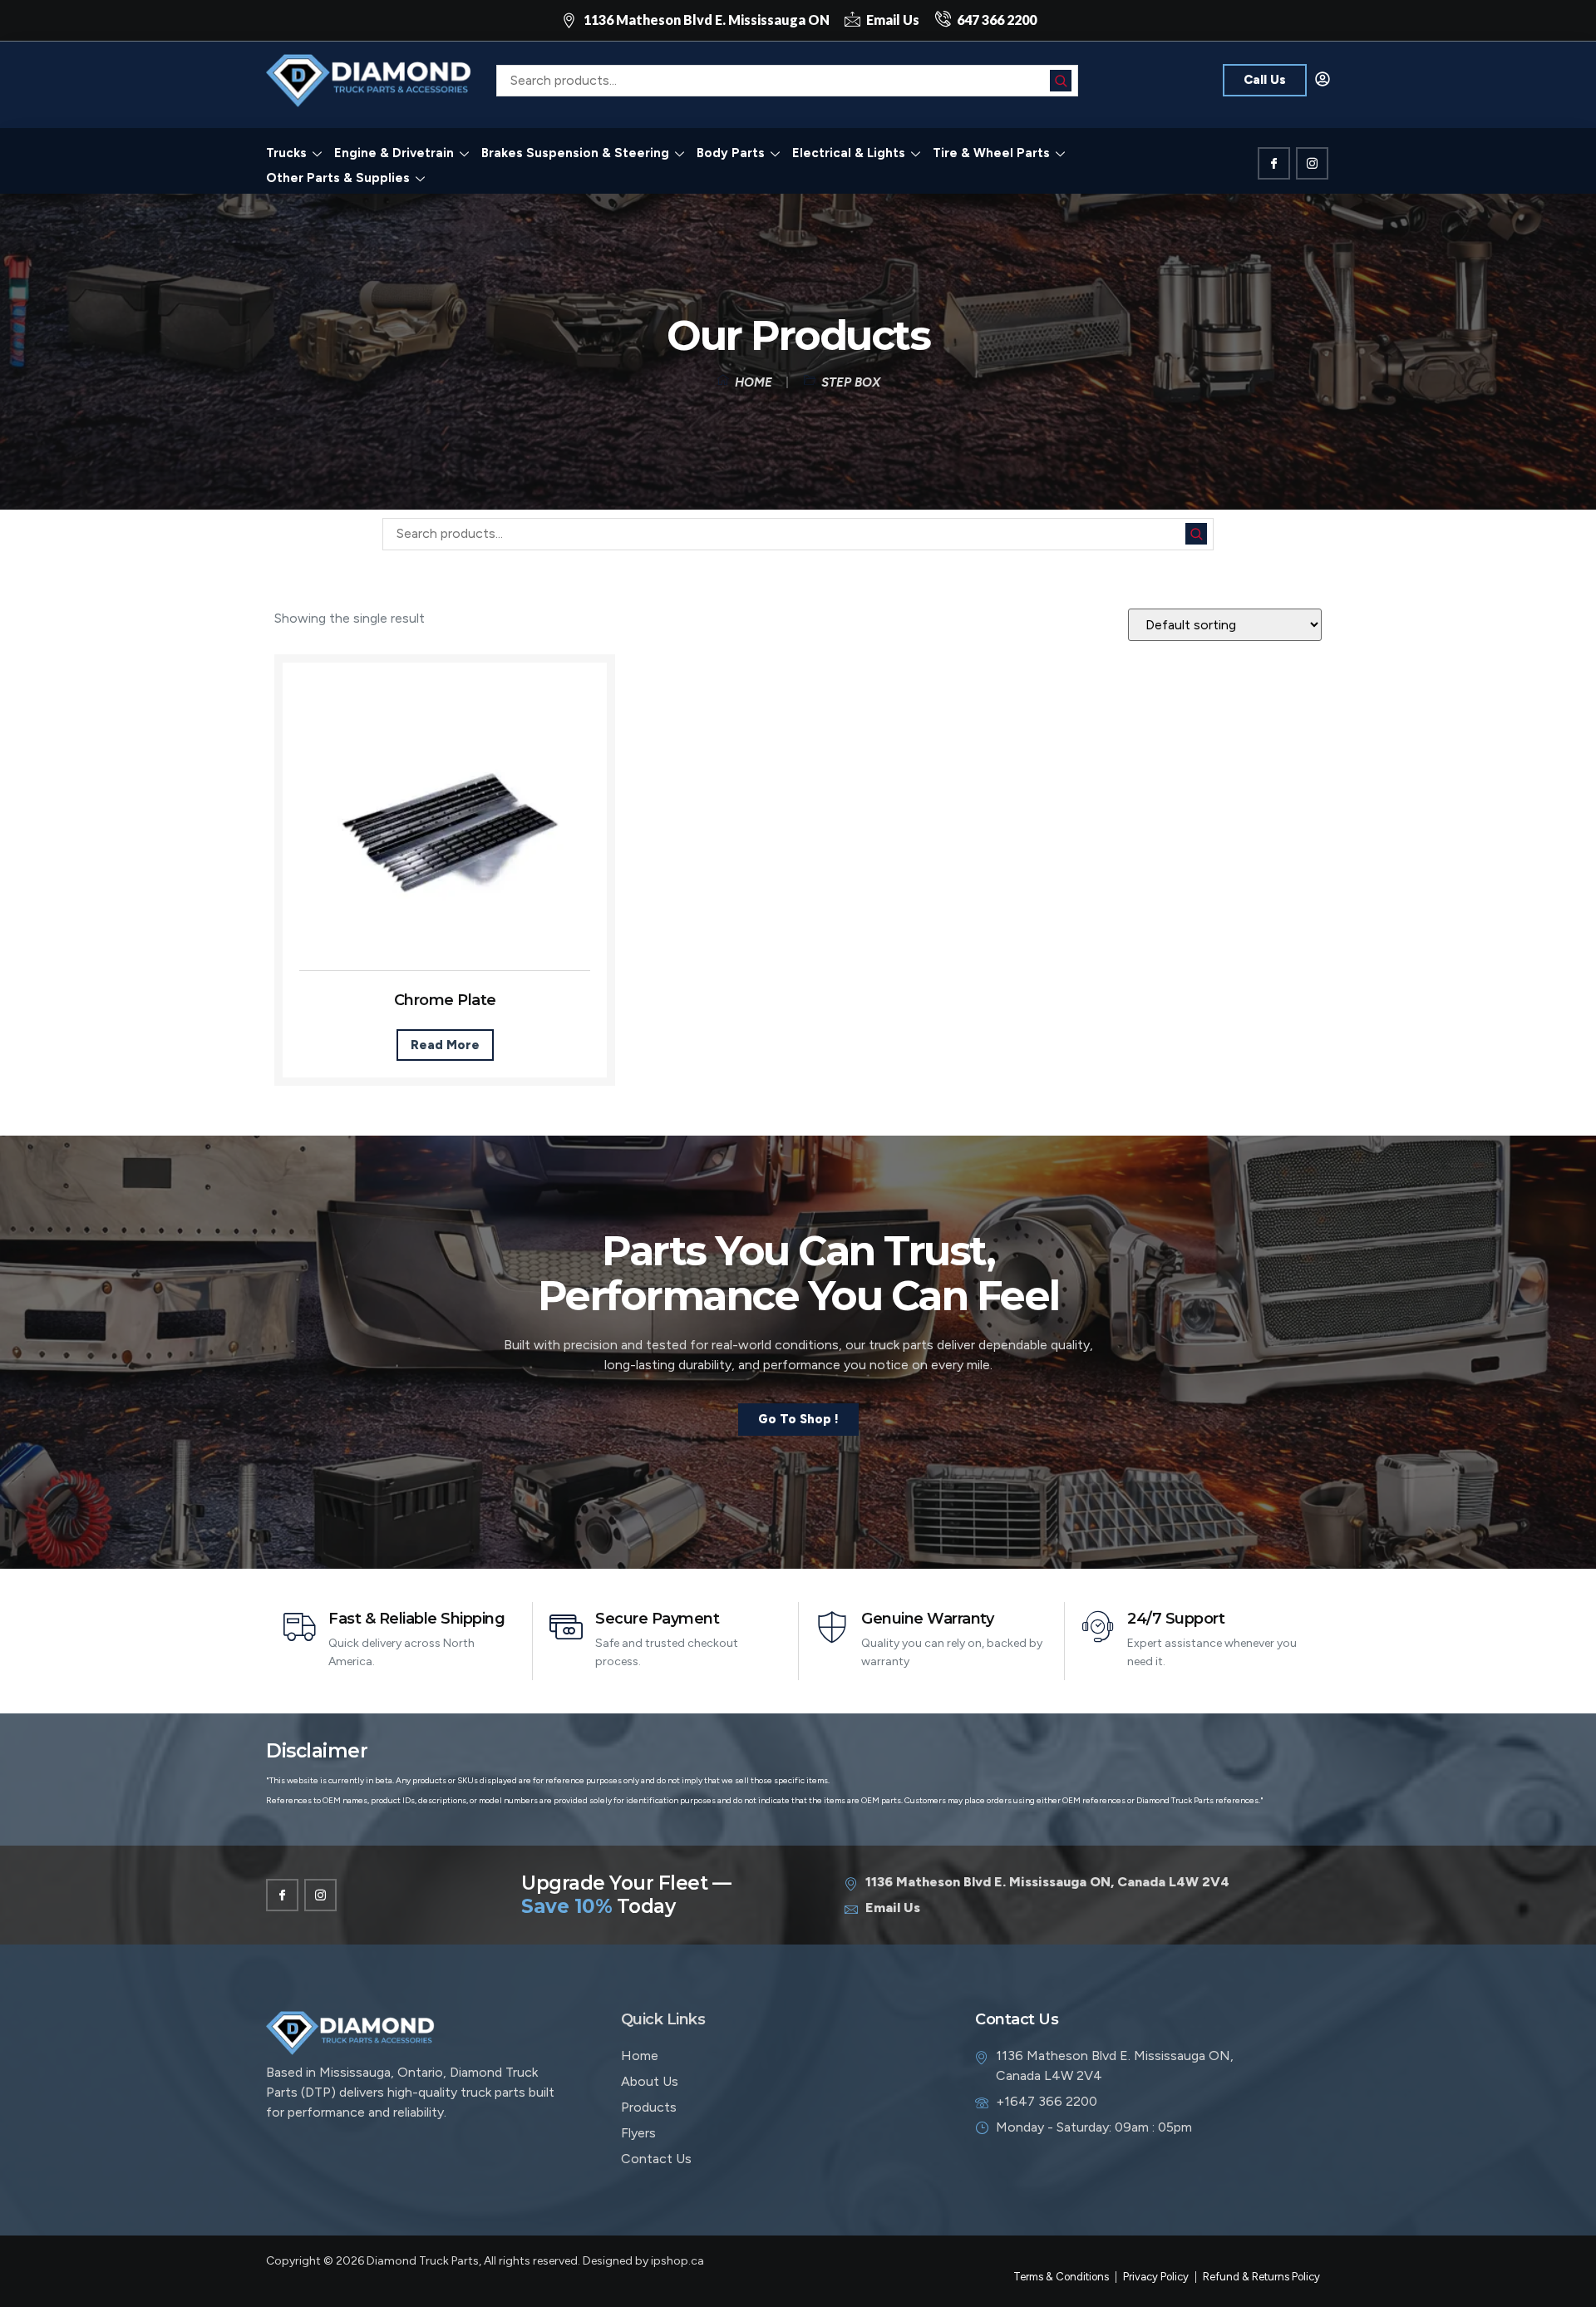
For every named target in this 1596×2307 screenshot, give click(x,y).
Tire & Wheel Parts (991, 153)
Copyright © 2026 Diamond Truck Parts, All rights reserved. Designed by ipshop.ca (485, 2261)
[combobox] (787, 81)
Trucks (286, 153)
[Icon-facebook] (1274, 163)
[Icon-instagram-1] (1312, 163)
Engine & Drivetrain (394, 153)
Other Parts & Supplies (338, 178)
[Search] (1061, 81)
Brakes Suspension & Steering (575, 153)
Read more (445, 1045)
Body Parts (731, 153)
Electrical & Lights (849, 153)
